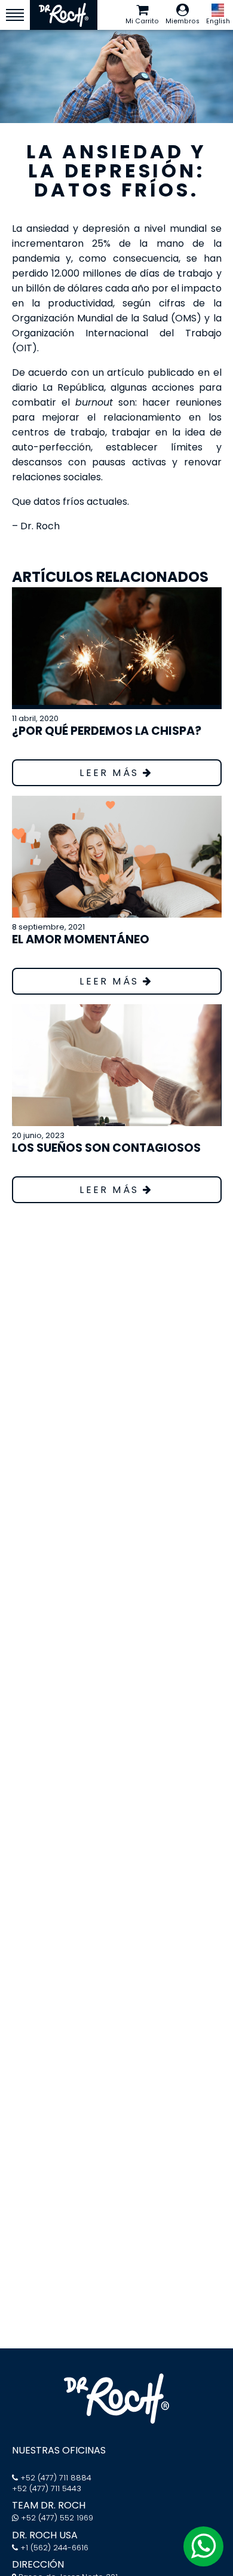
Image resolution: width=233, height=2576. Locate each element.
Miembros (183, 21)
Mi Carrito (142, 21)
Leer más (111, 773)
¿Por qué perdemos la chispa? (107, 731)
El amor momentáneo (81, 939)
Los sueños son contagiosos (106, 1148)
